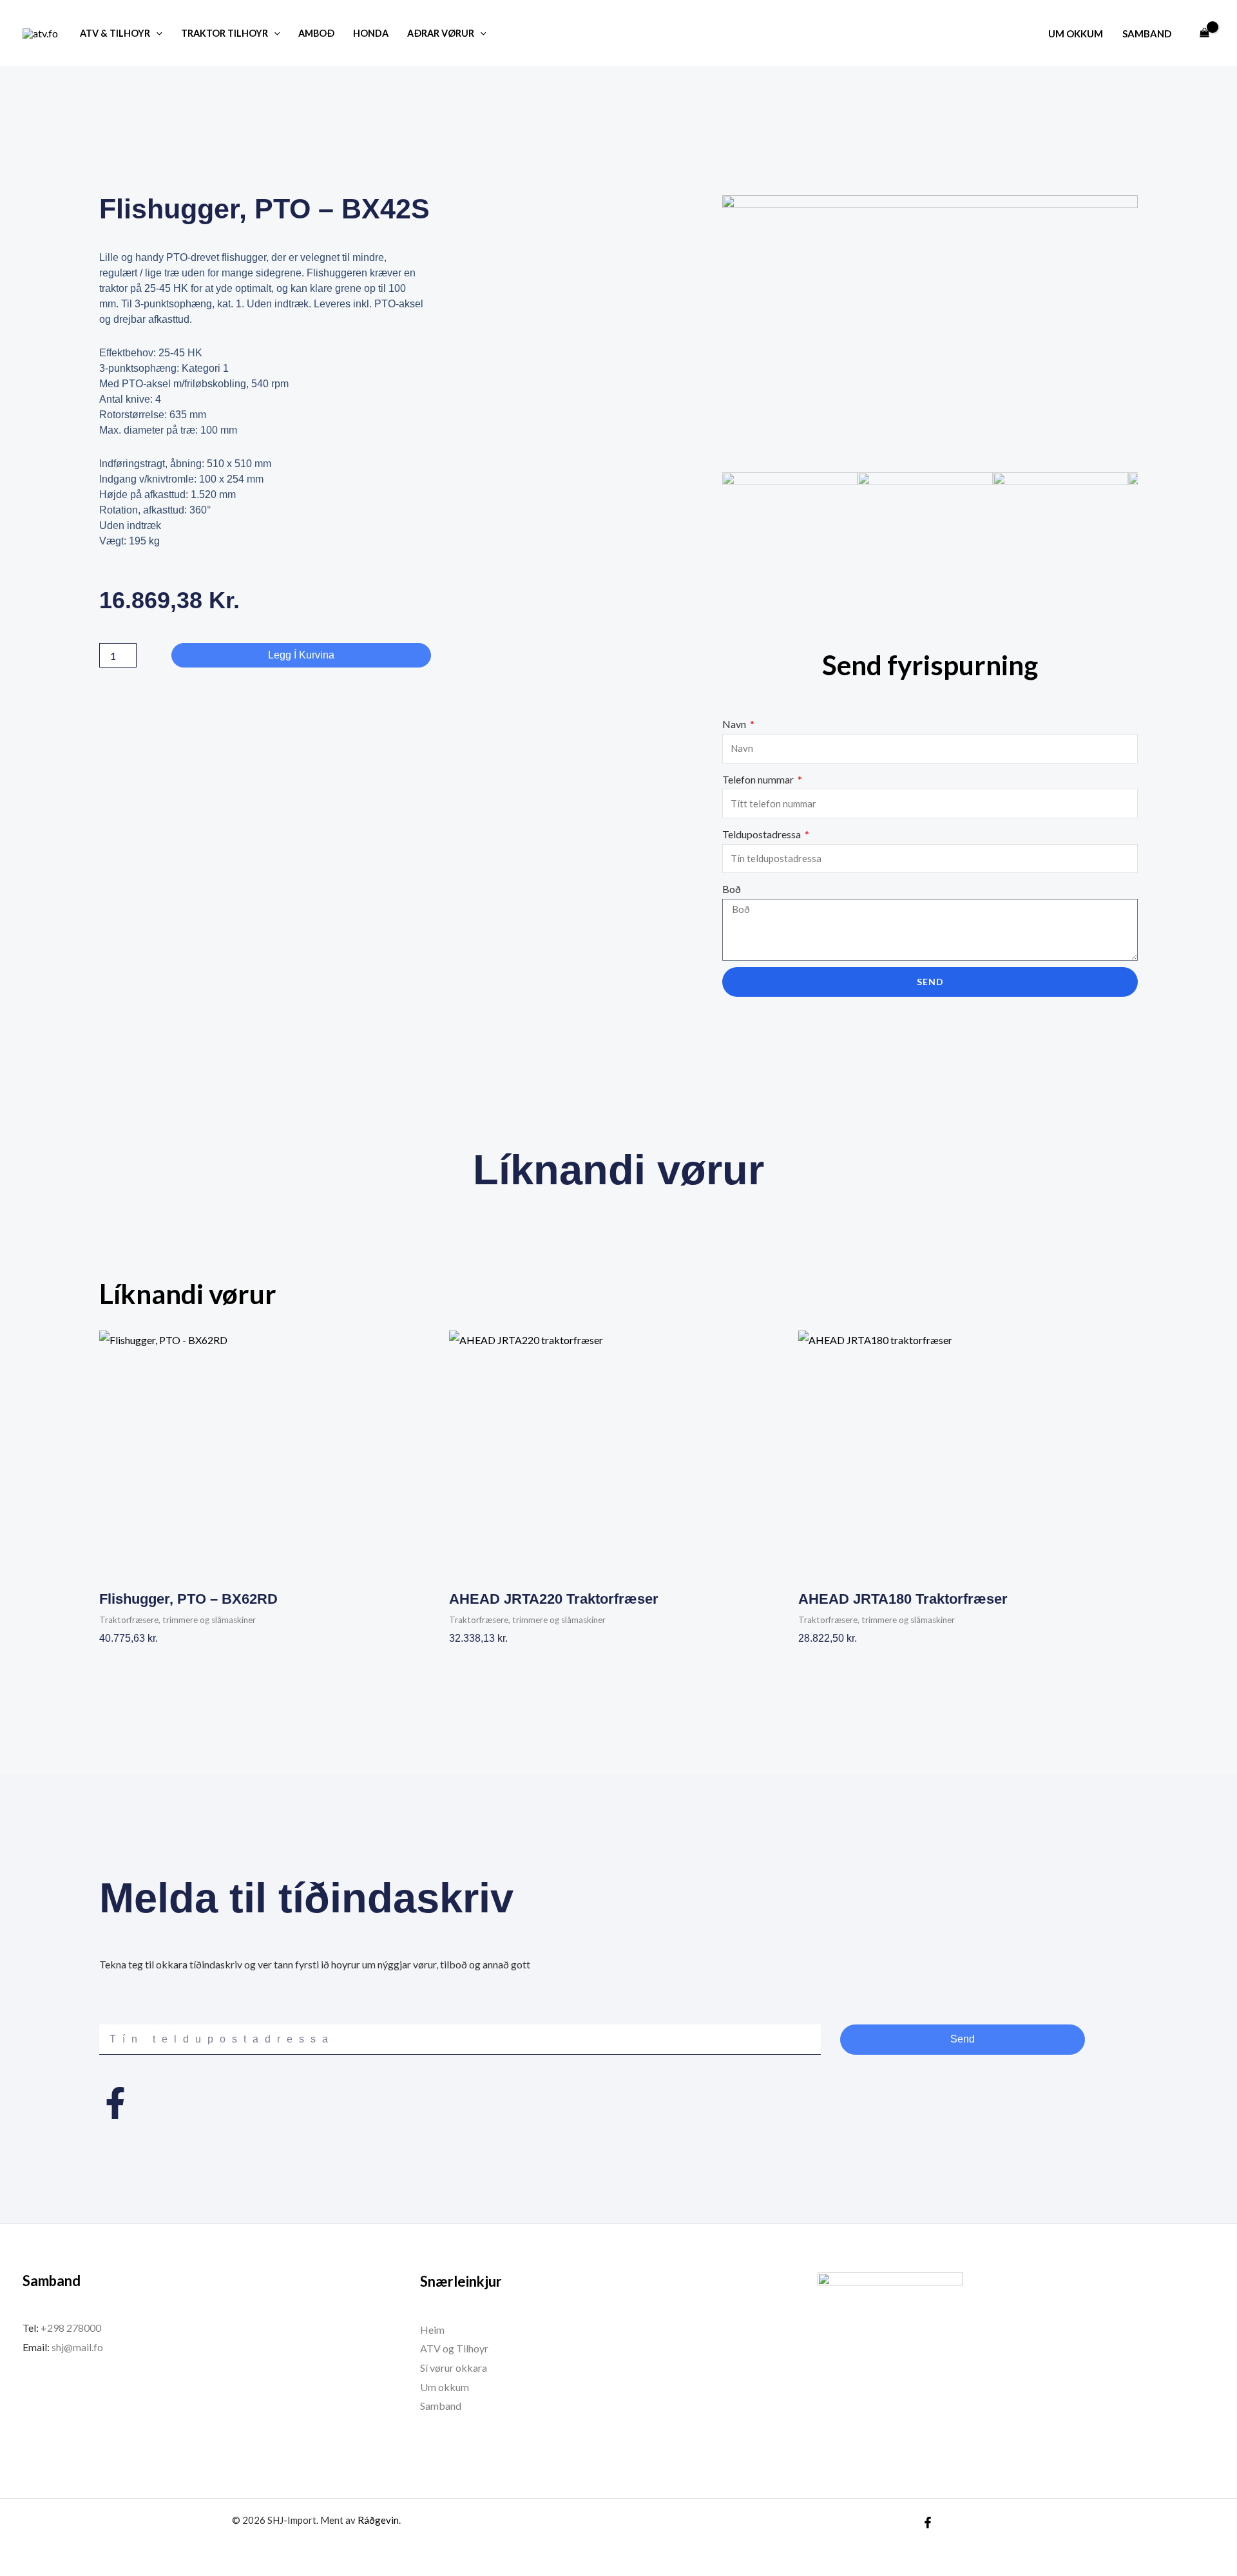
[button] (156, 33)
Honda (371, 33)
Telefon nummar (759, 779)
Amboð (316, 33)
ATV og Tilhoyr (454, 2348)
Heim (432, 2330)
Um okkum (1076, 34)
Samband (1147, 34)
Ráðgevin (378, 2520)
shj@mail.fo (76, 2347)
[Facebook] (928, 2523)
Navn (735, 724)
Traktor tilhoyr (225, 33)
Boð (732, 889)
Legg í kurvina (301, 655)
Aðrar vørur (441, 33)
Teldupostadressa (762, 834)
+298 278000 (71, 2328)
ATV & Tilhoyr (115, 33)
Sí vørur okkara (454, 2368)
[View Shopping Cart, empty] (1204, 34)
